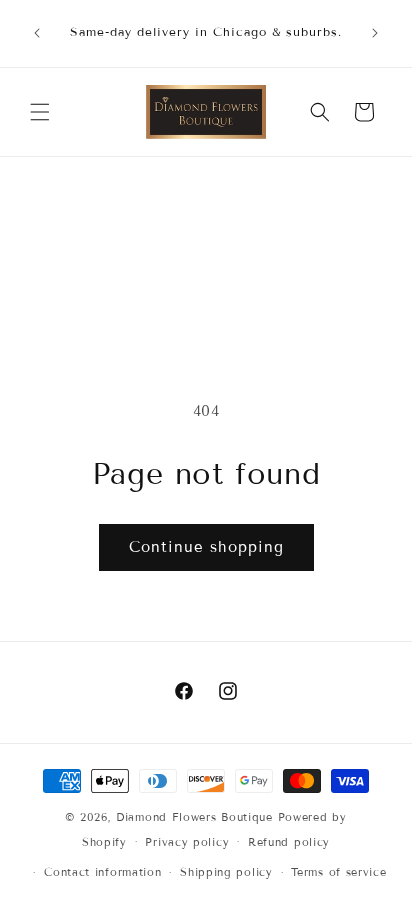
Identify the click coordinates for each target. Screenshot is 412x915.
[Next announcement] (375, 33)
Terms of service (338, 872)
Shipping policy (226, 872)
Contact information (102, 872)
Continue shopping (206, 547)
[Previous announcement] (37, 33)
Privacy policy (187, 842)
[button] (40, 112)
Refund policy (289, 842)
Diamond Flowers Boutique (194, 817)
